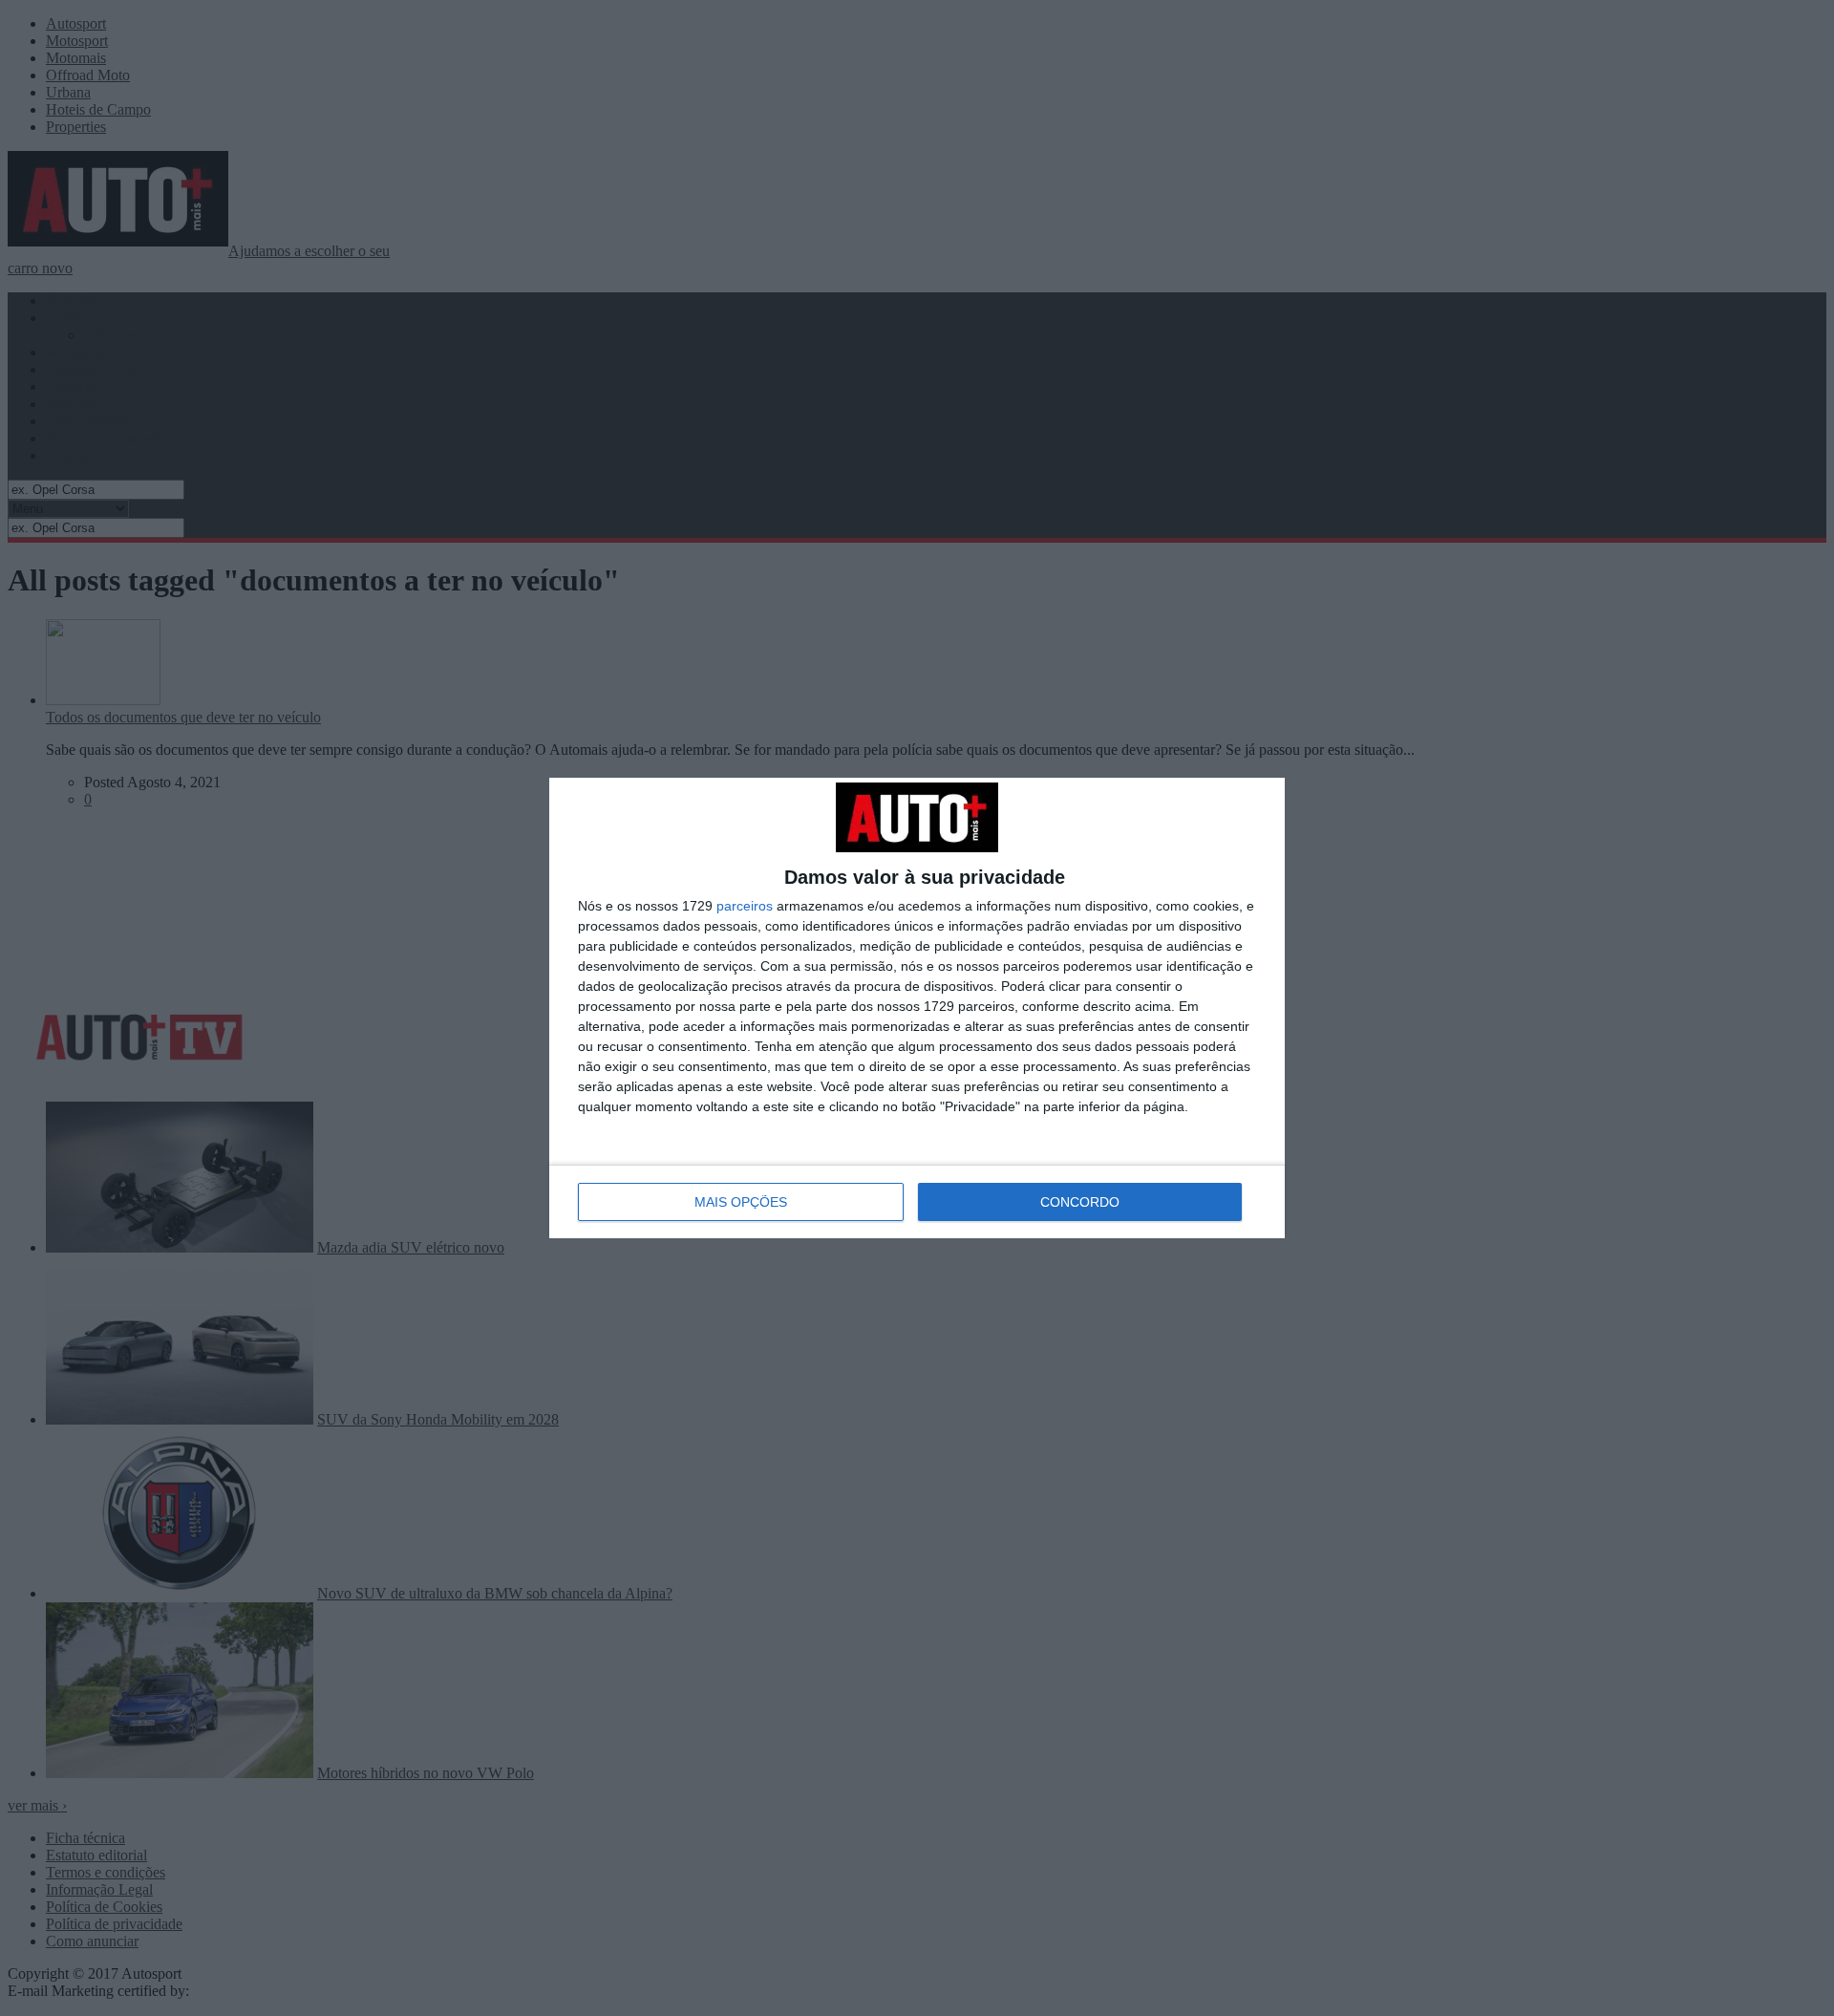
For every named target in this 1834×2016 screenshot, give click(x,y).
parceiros (745, 906)
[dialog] (917, 1008)
